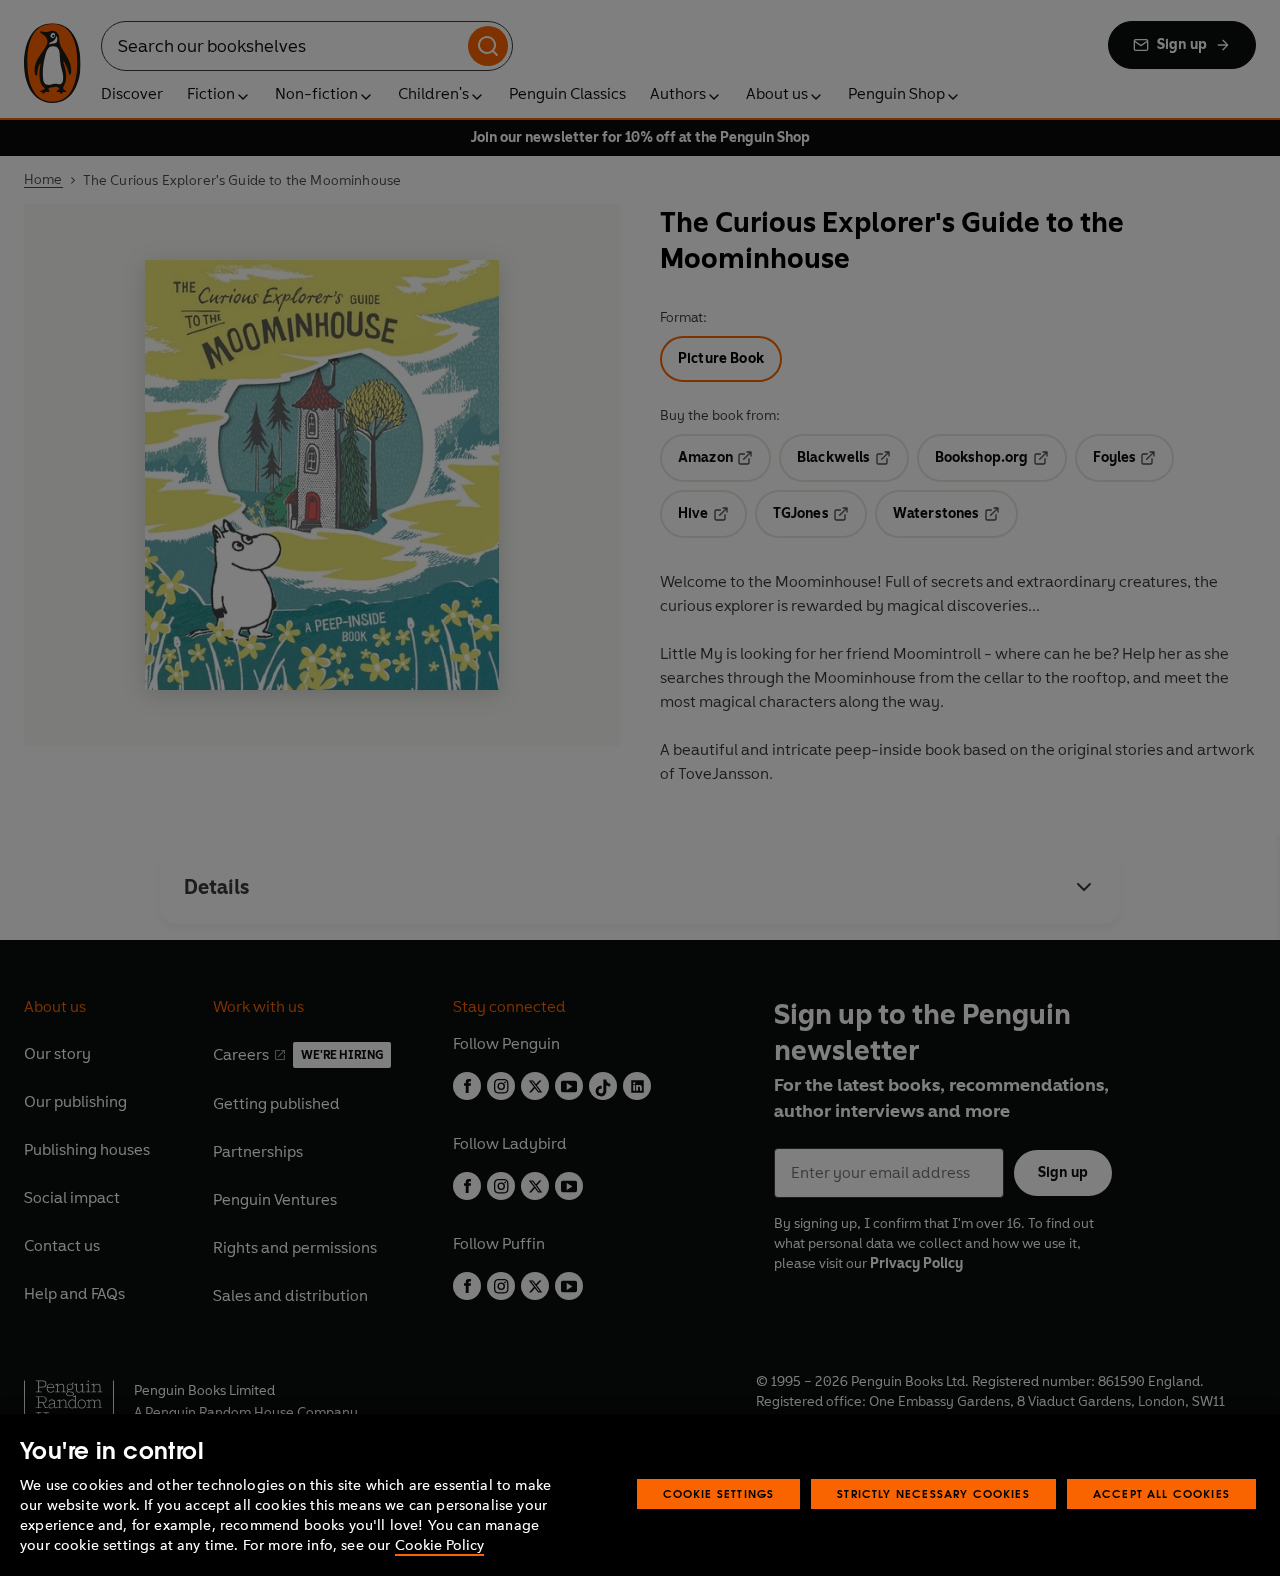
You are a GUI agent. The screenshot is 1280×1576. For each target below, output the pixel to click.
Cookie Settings (719, 1493)
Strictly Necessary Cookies (933, 1493)
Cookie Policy (439, 1545)
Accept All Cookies (1161, 1493)
